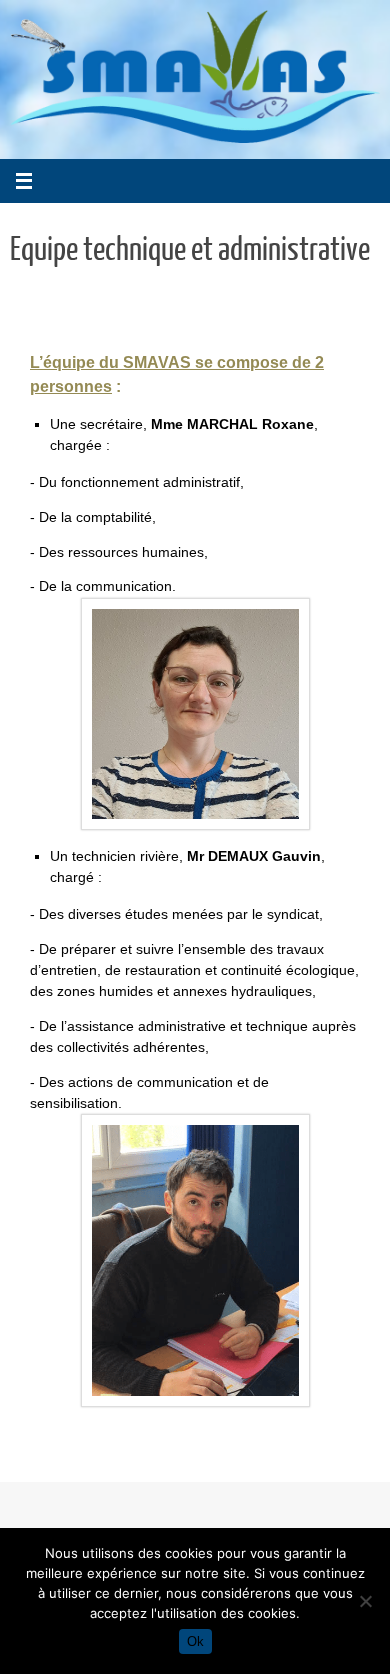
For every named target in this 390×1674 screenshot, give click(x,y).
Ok (195, 1641)
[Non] (365, 1601)
